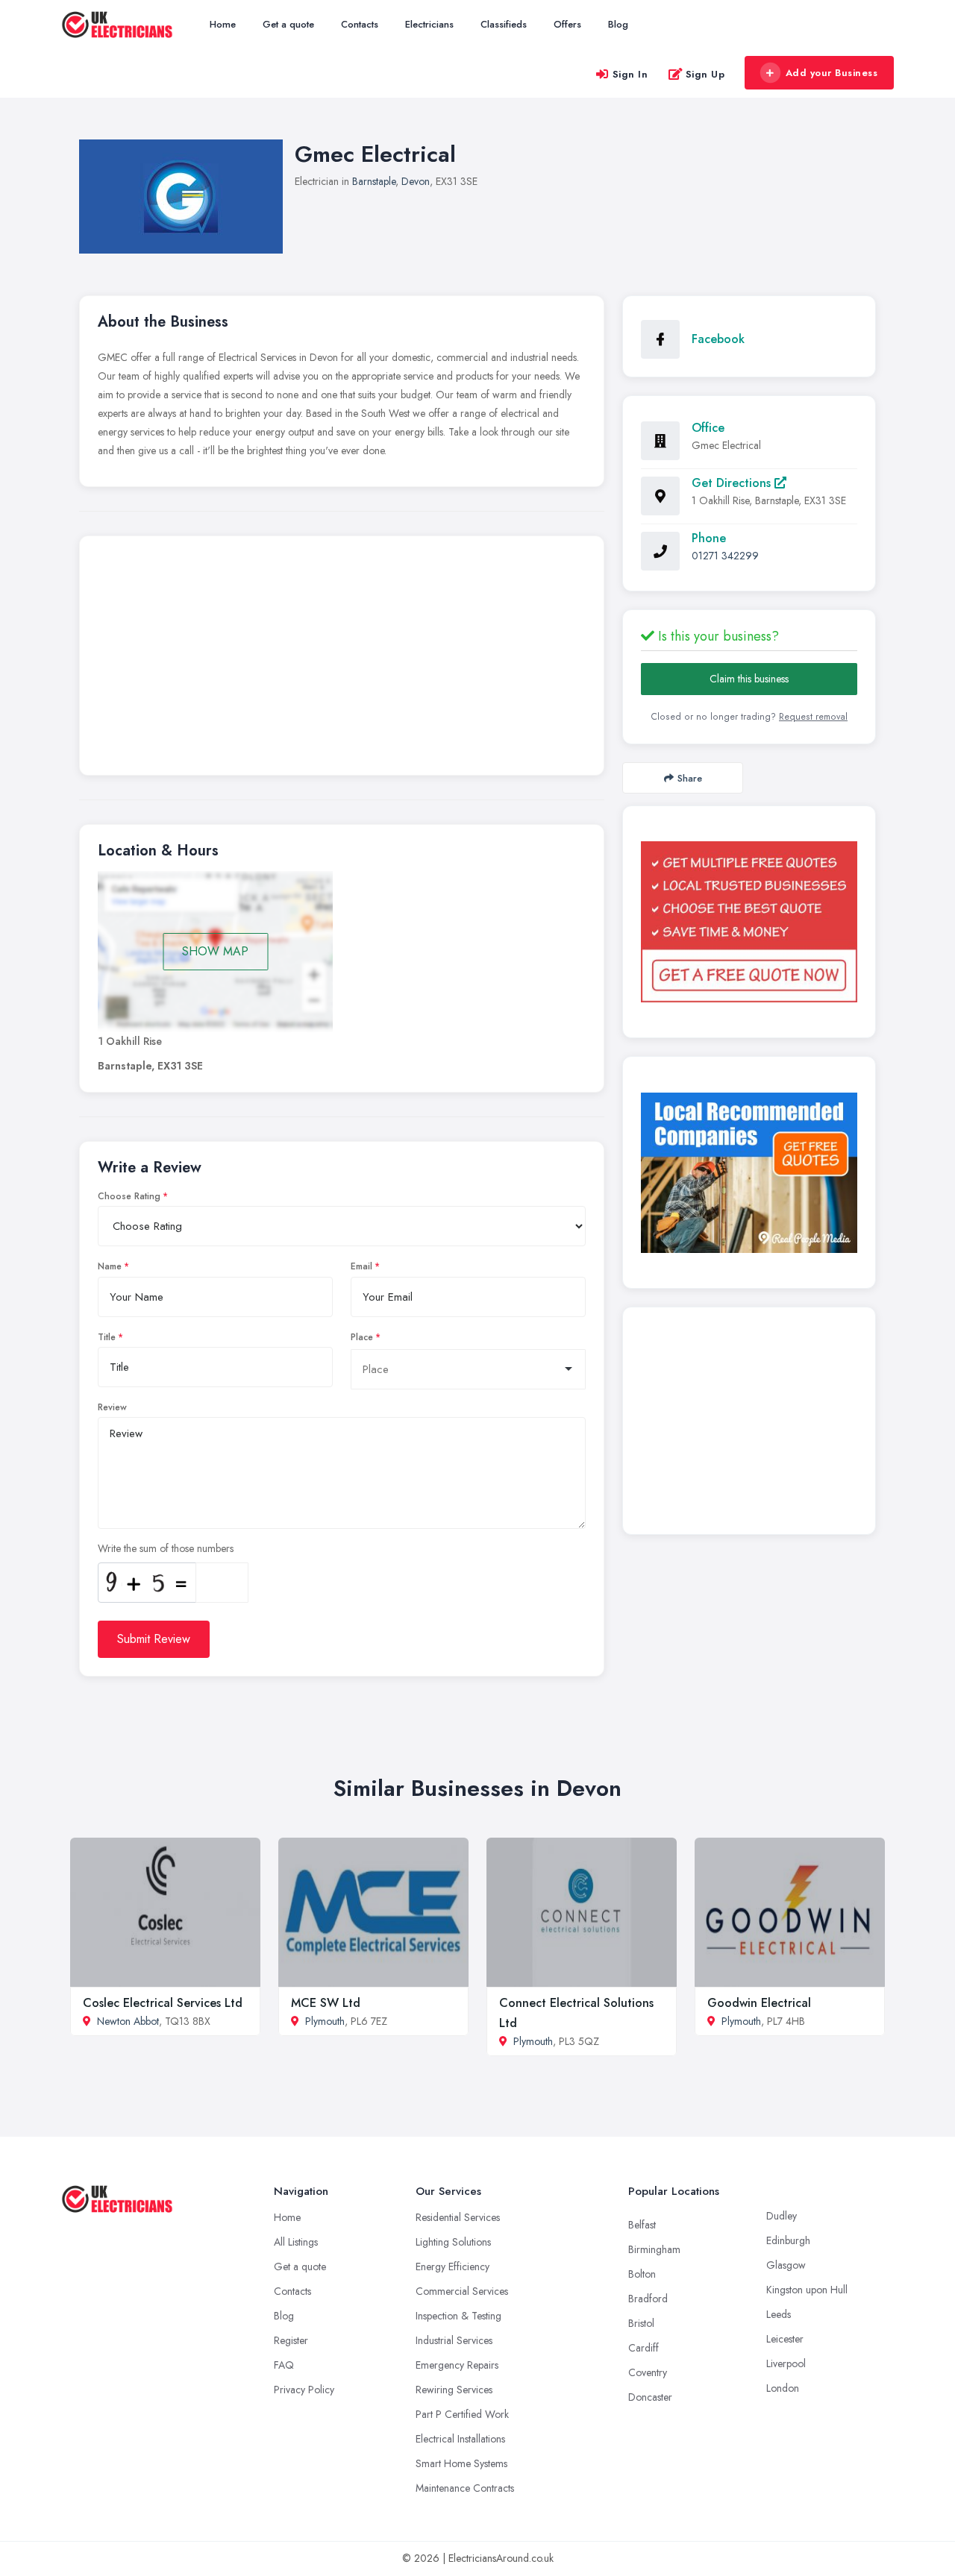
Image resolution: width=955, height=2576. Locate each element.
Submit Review (154, 1639)
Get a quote (288, 24)
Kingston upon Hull (807, 2290)
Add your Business (832, 73)
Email (361, 1266)
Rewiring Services (454, 2390)
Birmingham (654, 2249)
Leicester (785, 2339)
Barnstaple (374, 181)
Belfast (642, 2225)
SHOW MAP (215, 951)
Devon (416, 181)
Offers (567, 24)
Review (112, 1407)
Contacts (360, 24)
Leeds (779, 2314)
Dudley (782, 2216)
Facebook (718, 339)
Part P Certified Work (462, 2414)
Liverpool (786, 2363)
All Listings (296, 2242)
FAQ (284, 2365)
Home (223, 24)
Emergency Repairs (457, 2365)
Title (107, 1337)
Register (291, 2340)
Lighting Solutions (453, 2242)
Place (362, 1337)
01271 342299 (725, 556)
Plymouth (325, 2021)
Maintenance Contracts (465, 2488)
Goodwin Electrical (759, 2003)
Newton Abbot (128, 2021)
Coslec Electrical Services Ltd (163, 2003)
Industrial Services (454, 2340)
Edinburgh (788, 2240)
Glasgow (786, 2265)
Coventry (648, 2372)
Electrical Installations (460, 2439)
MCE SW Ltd (326, 2003)
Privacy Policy (304, 2390)
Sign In (630, 74)
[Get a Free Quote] (749, 922)
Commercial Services (462, 2291)
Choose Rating (129, 1196)
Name (110, 1266)
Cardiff (644, 2348)
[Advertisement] (342, 659)
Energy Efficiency (453, 2266)
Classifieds (504, 24)
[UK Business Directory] (749, 1173)
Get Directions (733, 483)
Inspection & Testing (458, 2316)
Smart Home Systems (461, 2463)
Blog (618, 24)
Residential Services (458, 2217)
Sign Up (705, 74)
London (783, 2388)
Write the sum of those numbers (166, 1548)
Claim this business (749, 679)
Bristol (641, 2323)
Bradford (648, 2299)
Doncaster (650, 2397)
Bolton (642, 2274)
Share (690, 778)
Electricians (429, 24)
